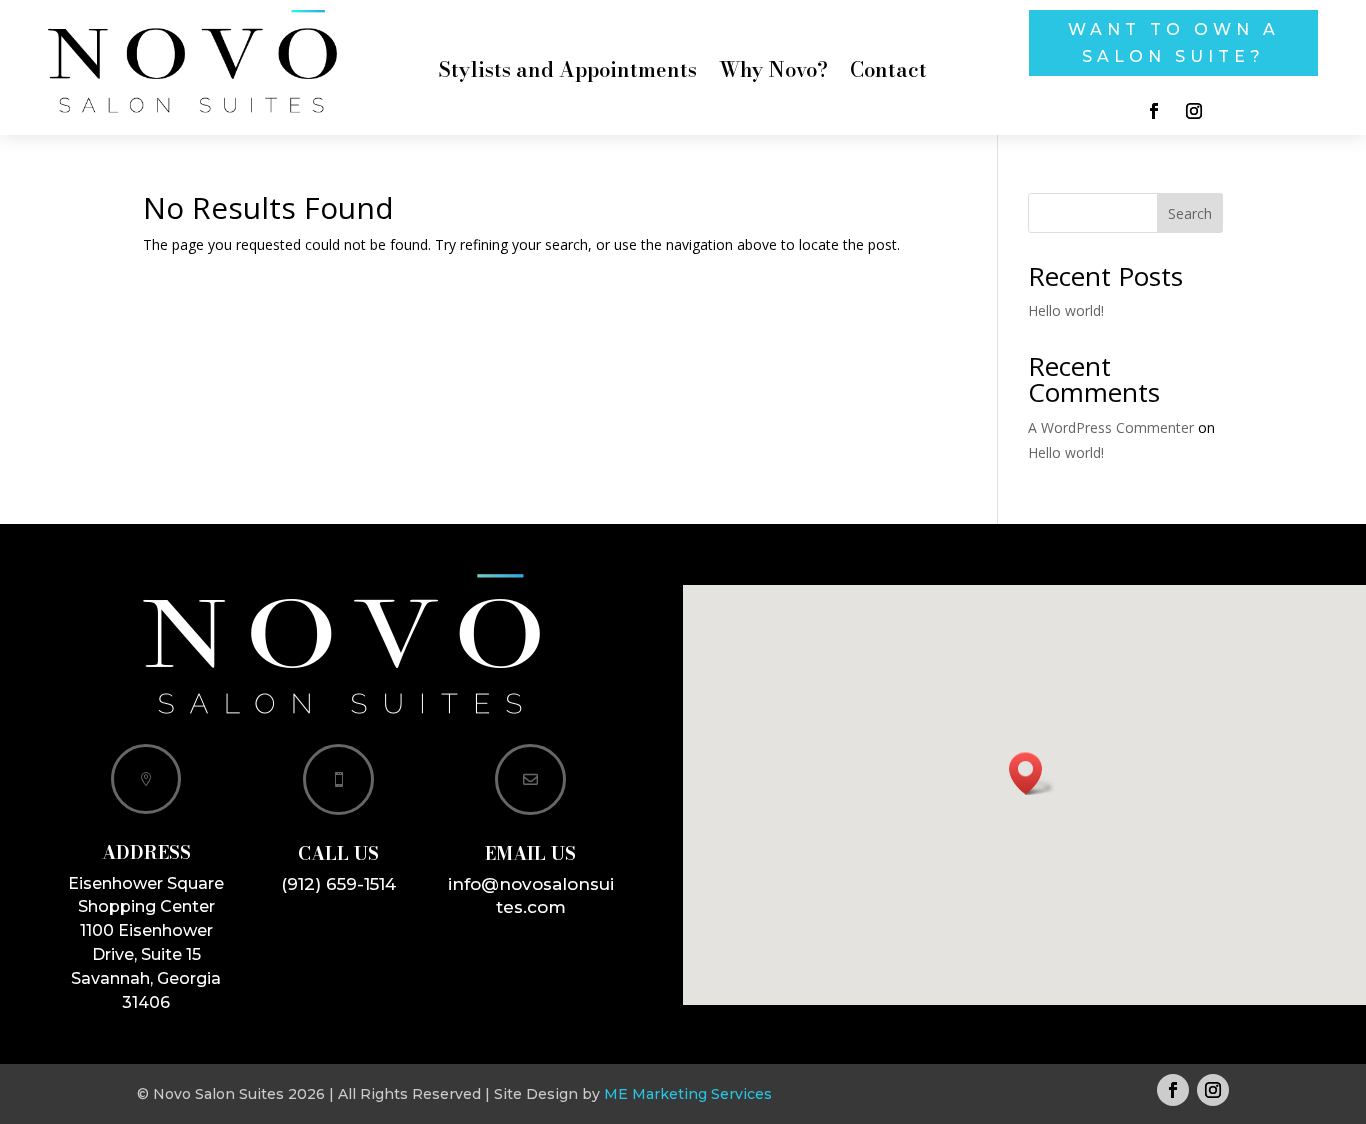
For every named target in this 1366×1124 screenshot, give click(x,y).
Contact (888, 74)
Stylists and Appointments (567, 74)
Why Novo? (773, 74)
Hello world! (1066, 310)
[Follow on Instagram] (1194, 111)
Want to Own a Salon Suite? (1174, 43)
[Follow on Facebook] (1154, 111)
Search (1190, 213)
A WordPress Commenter (1111, 427)
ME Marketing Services (688, 1094)
